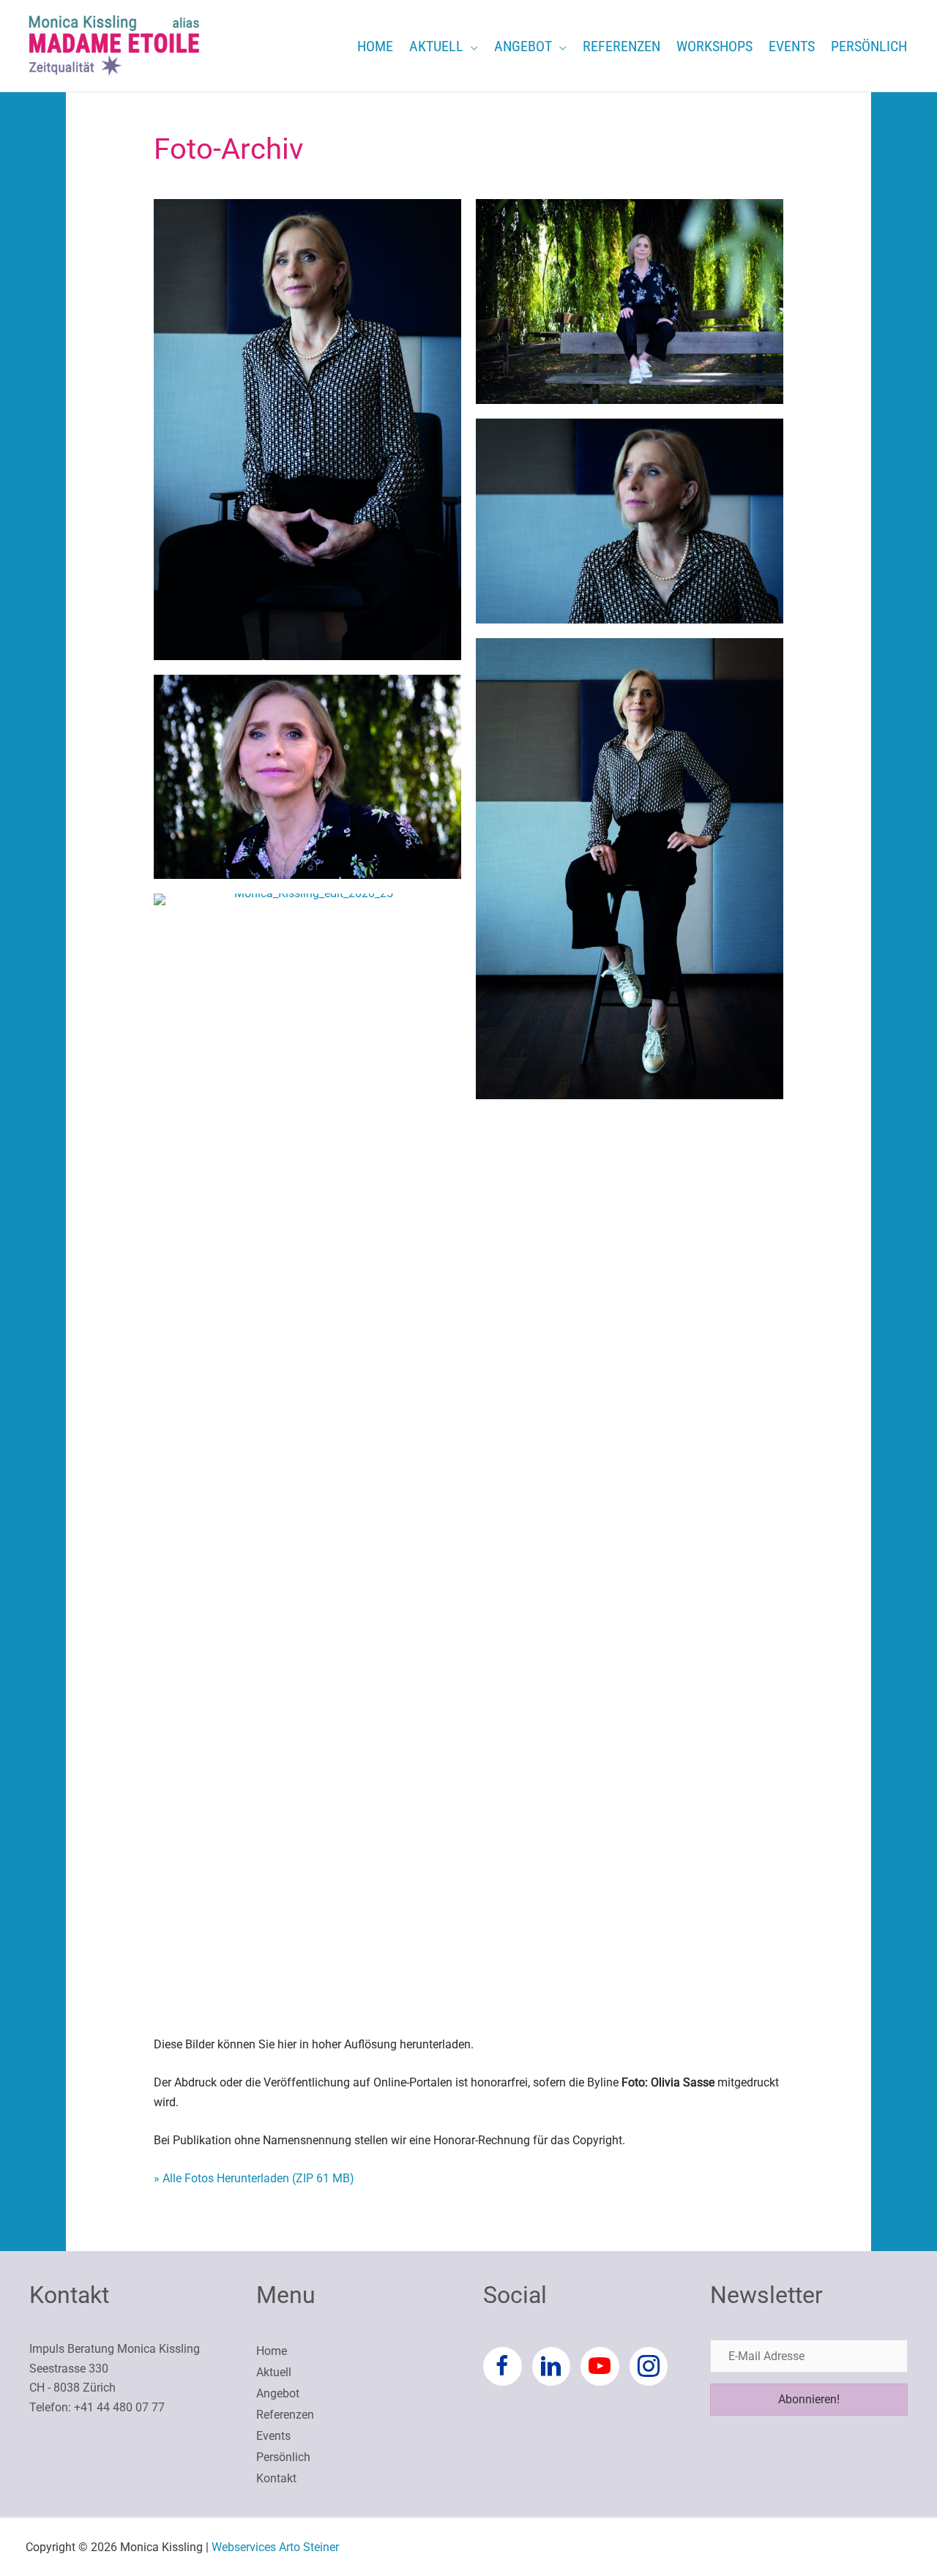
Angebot (278, 2393)
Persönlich (283, 2457)
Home (272, 2351)
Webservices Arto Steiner (275, 2547)
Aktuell (274, 2372)
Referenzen (285, 2415)
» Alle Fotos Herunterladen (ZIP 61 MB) (254, 2178)
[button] (471, 46)
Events (273, 2436)
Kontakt (276, 2478)
